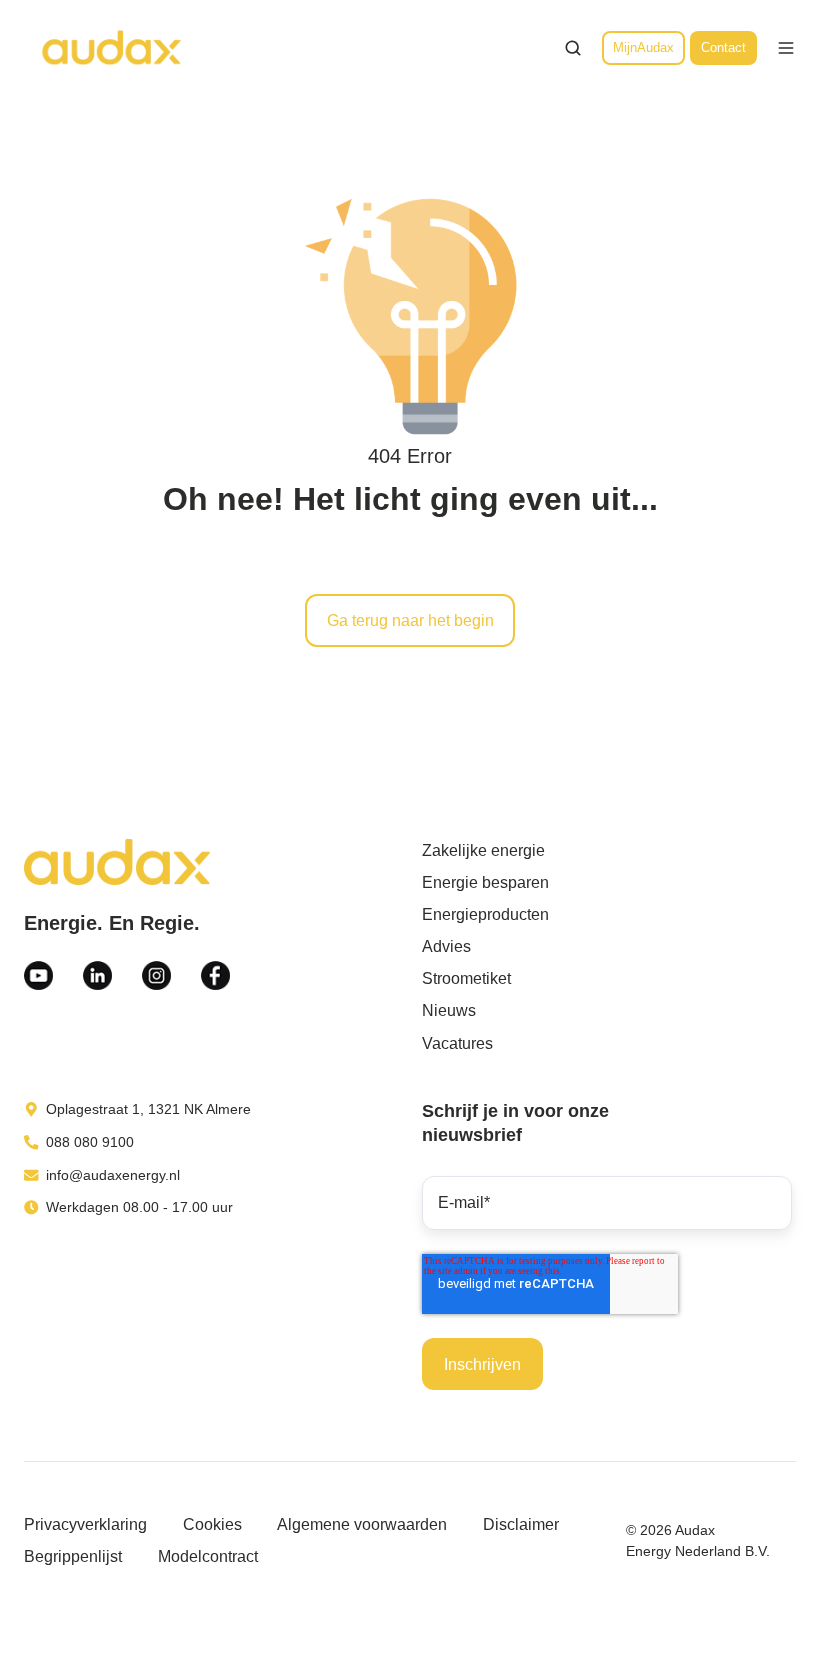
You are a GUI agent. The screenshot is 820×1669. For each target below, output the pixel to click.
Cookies (212, 1524)
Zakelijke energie (483, 850)
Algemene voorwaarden (362, 1524)
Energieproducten (485, 914)
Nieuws (449, 1010)
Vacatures (457, 1043)
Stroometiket (466, 978)
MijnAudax (643, 47)
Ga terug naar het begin (410, 620)
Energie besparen (485, 882)
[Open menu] (786, 48)
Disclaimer (521, 1524)
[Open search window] (573, 48)
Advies (446, 946)
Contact (723, 47)
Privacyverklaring (85, 1524)
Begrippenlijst (73, 1556)
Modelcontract (208, 1556)
